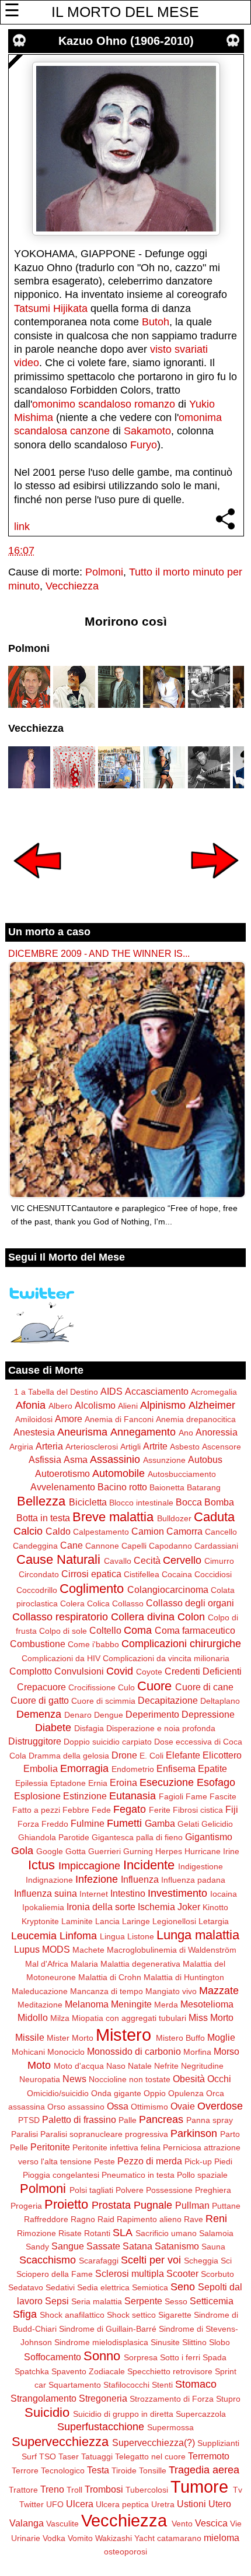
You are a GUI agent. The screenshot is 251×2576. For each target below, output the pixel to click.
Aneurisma (82, 1432)
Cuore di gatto (40, 1700)
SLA (123, 2233)
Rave (194, 2219)
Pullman (192, 2205)
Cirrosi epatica (91, 1574)
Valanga (27, 2523)
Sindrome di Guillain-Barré (108, 2329)
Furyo (144, 445)
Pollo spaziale (202, 2175)
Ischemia (156, 1907)
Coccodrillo (37, 1590)
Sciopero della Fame (55, 2274)
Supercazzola (201, 2414)
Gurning (138, 1851)
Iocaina (224, 1894)
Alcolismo (95, 1405)
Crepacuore (41, 1687)
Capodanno (170, 1546)
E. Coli (151, 1756)
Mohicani (28, 2052)
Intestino (128, 1893)
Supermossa (170, 2427)
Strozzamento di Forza (172, 2399)
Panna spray (210, 2120)
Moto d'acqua (79, 2066)
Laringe (136, 1921)
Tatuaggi (97, 2456)
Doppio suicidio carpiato (108, 1742)
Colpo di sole (63, 1631)
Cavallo (118, 1561)
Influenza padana (193, 1880)
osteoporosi (125, 2552)
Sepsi (57, 2301)
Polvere (130, 2190)
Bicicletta (88, 1502)
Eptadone (68, 1783)
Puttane (226, 2206)
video (27, 363)
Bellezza (41, 1501)
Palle (128, 2120)
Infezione (97, 1879)
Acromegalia (214, 1392)
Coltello (105, 1630)
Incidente (149, 1865)
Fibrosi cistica (198, 1810)
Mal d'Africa (47, 1964)
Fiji (232, 1809)
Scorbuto (217, 2274)
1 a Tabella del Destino (56, 1392)
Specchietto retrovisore (170, 2371)
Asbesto (185, 1447)
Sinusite (165, 2342)
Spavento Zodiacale (88, 2371)
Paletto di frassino (79, 2119)
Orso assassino (76, 2107)
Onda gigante (116, 2093)
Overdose (220, 2106)
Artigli (130, 1447)
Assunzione (164, 1460)
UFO (55, 2504)
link (22, 527)
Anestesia (34, 1432)
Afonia (31, 1405)
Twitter (32, 2504)
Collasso (128, 1603)
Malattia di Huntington (184, 1977)
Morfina (197, 2052)
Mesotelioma (207, 2004)
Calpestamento (101, 1532)
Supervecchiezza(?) (154, 2442)
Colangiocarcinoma (168, 1589)
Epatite (212, 1768)
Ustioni (191, 2504)
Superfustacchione (101, 2427)
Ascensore (222, 1447)
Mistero (123, 2035)
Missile (30, 2037)
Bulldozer (174, 1518)
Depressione (208, 1714)
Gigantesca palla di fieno (137, 1837)
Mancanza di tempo (107, 1991)
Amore (69, 1419)
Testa (98, 2470)
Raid (106, 2219)
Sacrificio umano (166, 2233)
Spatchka (32, 2371)
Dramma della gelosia (69, 1756)
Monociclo (66, 2052)
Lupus (27, 1949)
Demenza (39, 1714)
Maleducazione (40, 1991)
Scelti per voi (151, 2260)
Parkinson (194, 2133)
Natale (140, 2066)
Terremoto (209, 2456)
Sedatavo (26, 2287)
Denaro (78, 1715)
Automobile (118, 1473)
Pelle (19, 2147)
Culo (126, 1687)
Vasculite (62, 2524)
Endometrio (133, 1769)
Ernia (98, 1783)
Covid (120, 1671)
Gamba (160, 1823)
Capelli (134, 1546)
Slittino (194, 2342)
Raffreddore (46, 2219)
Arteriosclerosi (92, 1447)
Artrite (155, 1446)
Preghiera (213, 2190)
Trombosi (104, 2489)
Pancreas (161, 2119)
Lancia (107, 1921)
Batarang (204, 1487)
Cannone (102, 1546)
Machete (88, 1950)
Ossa (118, 2106)
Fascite (223, 1796)
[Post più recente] (37, 886)
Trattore (23, 2490)
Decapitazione (168, 1700)
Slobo (219, 2342)
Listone (141, 1936)
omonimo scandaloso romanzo (104, 404)
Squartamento (75, 2385)
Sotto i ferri (180, 2357)
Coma (138, 1630)
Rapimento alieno (149, 2219)
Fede (101, 1810)
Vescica (211, 2523)
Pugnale (153, 2205)
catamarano (179, 2538)
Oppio (155, 2093)
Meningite (131, 2004)
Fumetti (124, 1823)
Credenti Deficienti (203, 1671)
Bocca (189, 1502)
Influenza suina (46, 1893)
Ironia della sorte (101, 1907)
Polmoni (104, 572)
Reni (216, 2219)
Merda (166, 2005)
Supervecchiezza (60, 2442)
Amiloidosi (34, 1419)
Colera (72, 1603)
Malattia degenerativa (140, 1964)
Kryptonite (40, 1921)
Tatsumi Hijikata (51, 308)
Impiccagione (89, 1866)
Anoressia (217, 1432)
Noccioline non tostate (130, 2079)
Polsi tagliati (91, 2190)
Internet (94, 1894)
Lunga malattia (198, 1935)
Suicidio (47, 2412)
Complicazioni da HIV (61, 1658)
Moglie (221, 2037)
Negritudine (202, 2066)
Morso (226, 2051)
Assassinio (115, 1459)
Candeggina (35, 1546)
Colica (98, 1603)
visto (161, 349)
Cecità (147, 1560)
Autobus (205, 1459)
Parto (230, 2134)
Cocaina (177, 1574)
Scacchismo (48, 2260)
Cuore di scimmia (103, 1701)
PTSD (29, 2120)
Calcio (28, 1531)
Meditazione (40, 2005)
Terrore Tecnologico (48, 2470)
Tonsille (153, 2470)
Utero (220, 2504)
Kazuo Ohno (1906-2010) (126, 41)
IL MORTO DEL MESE (125, 12)
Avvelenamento (63, 1487)
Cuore (154, 1686)
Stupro (228, 2399)
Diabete (53, 1728)
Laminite (77, 1921)
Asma (76, 1459)
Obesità (189, 2079)
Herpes (169, 1851)
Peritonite (50, 2147)
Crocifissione (92, 1687)
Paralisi (25, 2134)
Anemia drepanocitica (196, 1419)
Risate (70, 2233)
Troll (74, 2490)
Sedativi (60, 2287)
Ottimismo (149, 2107)
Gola (22, 1851)
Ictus (41, 1865)
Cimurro (219, 1561)
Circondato (39, 1574)
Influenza (140, 1879)
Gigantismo (209, 1837)
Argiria (21, 1447)
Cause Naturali (58, 1559)
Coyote (149, 1672)
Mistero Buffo (180, 2038)
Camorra (184, 1531)
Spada (215, 2357)
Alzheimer (212, 1405)
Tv (238, 2490)
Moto (39, 2065)
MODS (56, 1949)
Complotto (31, 1671)
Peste (104, 2161)
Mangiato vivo (171, 1991)
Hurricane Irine (212, 1851)
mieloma (222, 2538)
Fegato (130, 1809)
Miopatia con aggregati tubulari (129, 2018)
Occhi (219, 2079)
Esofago (216, 1782)
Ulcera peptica (122, 2504)
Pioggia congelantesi (61, 2175)
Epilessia (32, 1783)
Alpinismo (163, 1405)
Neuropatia (40, 2079)
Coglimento (92, 1589)
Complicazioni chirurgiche (181, 1644)
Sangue (68, 2246)
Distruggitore (35, 1741)
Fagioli (171, 1796)
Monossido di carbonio (134, 2051)
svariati (191, 349)
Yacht (144, 2538)
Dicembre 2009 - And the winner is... (99, 953)
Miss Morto (211, 2017)
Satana (137, 2246)
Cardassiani (216, 1546)
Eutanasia (133, 1796)
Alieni (128, 1406)
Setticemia (212, 2301)
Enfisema (176, 1768)
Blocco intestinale (141, 1503)
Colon (191, 1617)
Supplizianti (218, 2443)
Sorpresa (141, 2357)
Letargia (214, 1921)
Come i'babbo (93, 1644)
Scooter (182, 2273)
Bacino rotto (122, 1487)
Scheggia (201, 2261)
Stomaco (196, 2384)
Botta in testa (43, 1518)
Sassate (103, 2246)
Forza (28, 1824)
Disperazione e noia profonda (161, 1728)
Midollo (33, 2017)
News (74, 2079)
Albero (60, 1406)
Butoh (156, 322)
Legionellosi (174, 1921)
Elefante (183, 1755)
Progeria (26, 2206)
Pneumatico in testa (138, 2175)
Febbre (76, 1810)
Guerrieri (104, 1851)
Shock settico (131, 2315)
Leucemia (34, 1936)
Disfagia (89, 1728)
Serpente (143, 2301)
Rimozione (36, 2233)
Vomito (80, 2538)
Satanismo (177, 2246)
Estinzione (85, 1796)
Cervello (182, 1560)
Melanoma (87, 2004)
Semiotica (150, 2287)
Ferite (160, 1810)
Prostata (111, 2205)
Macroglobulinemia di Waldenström (172, 1950)
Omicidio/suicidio (58, 2093)
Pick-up (198, 2161)
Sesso (176, 2301)
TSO (48, 2456)
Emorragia (84, 1768)
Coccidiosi (213, 1574)
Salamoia (216, 2233)
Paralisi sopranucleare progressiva (104, 2134)
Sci (226, 2261)
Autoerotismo (62, 1473)
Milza (60, 2018)
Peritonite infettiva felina (116, 2147)
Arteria (49, 1446)
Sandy (37, 2247)
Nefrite (166, 2066)
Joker (189, 1907)
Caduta (214, 1517)
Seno (183, 2287)
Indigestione (201, 1866)
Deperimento (152, 1714)
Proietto (66, 2204)
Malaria (84, 1964)
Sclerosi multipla (130, 2273)
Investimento (177, 1893)
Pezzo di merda (150, 2161)
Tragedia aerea (204, 2470)
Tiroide (124, 2470)
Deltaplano (220, 1701)
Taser (69, 2456)
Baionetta (167, 1487)
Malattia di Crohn (110, 1977)
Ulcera (80, 2504)
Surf (29, 2456)
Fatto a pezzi (36, 1810)
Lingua (112, 1936)
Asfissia (45, 1459)
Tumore (199, 2487)
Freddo (55, 1824)
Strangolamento (43, 2398)
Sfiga (25, 2314)
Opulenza (186, 2093)
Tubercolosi (147, 2490)
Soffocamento (53, 2357)
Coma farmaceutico (195, 1630)
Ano (186, 1433)
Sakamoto (147, 431)
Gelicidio (217, 1824)
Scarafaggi (99, 2261)
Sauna (213, 2247)
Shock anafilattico (72, 2315)
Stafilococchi (126, 2385)
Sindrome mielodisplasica (101, 2342)
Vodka (54, 2538)
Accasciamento (157, 1391)
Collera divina (143, 1617)
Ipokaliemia (43, 1907)
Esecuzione (167, 1782)
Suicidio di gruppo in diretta (123, 2414)
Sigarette (175, 2315)
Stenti (162, 2385)
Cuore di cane (204, 1687)
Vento (182, 2524)
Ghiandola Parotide (54, 1837)
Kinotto (215, 1907)
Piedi (223, 2161)
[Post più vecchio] (215, 886)
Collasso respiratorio (60, 1617)
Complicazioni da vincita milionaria (166, 1658)
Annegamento (143, 1432)
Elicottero (222, 1755)
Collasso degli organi (190, 1603)
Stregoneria (103, 2398)
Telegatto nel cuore (150, 2456)
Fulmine (88, 1823)
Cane (72, 1545)
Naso (116, 2066)
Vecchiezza (72, 586)
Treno (52, 2489)
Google (50, 1851)
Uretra (163, 2504)
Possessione (169, 2190)
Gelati (188, 1824)
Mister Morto (70, 2038)
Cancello (221, 1532)
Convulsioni (79, 1671)
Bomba (219, 1502)
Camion (148, 1531)
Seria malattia (97, 2301)
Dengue (109, 1715)
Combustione (38, 1644)
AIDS (111, 1391)
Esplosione (37, 1796)
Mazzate (219, 1991)
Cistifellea (142, 1574)
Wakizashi (114, 2538)
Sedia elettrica (103, 2287)
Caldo (58, 1531)
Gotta (76, 1851)
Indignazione (49, 1880)
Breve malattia (113, 1517)
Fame (196, 1796)
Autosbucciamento (182, 1474)
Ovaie (183, 2106)
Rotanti (97, 2233)
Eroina (123, 1782)
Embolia (41, 1768)
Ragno (83, 2219)
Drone (124, 1755)
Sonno (102, 2356)
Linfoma (78, 1936)
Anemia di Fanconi (119, 1419)
